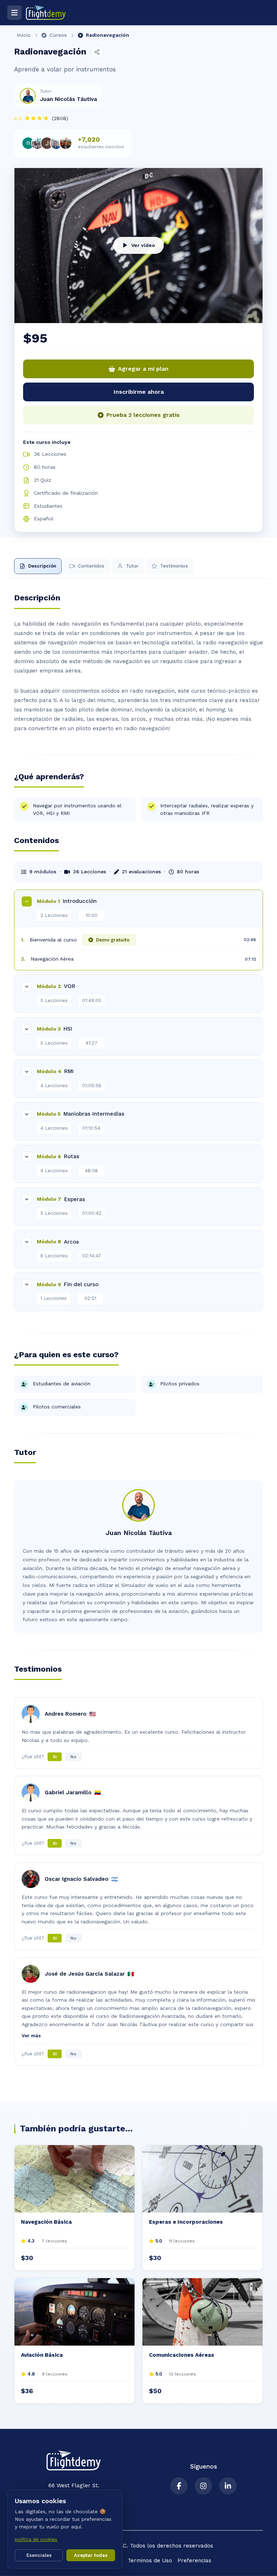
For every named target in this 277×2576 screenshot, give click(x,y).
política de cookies (36, 2539)
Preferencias (194, 2560)
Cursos (58, 35)
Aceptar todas (91, 2555)
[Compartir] (97, 52)
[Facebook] (179, 2486)
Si (55, 1757)
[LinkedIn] (228, 2486)
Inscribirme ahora (139, 392)
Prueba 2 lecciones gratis (143, 415)
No (73, 1757)
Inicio (24, 35)
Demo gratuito (113, 940)
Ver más (31, 2036)
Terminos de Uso (150, 2560)
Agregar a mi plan (143, 369)
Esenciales (39, 2555)
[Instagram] (203, 2486)
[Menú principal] (14, 13)
